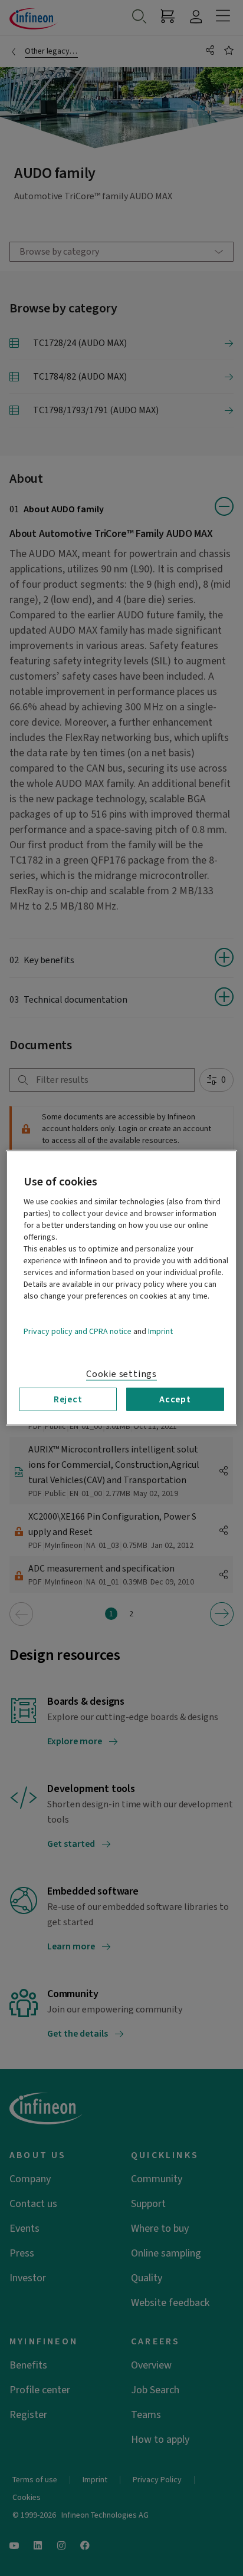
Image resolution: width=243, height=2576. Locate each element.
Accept (175, 1399)
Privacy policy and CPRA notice (78, 1332)
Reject (68, 1399)
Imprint (160, 1332)
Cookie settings (121, 1374)
